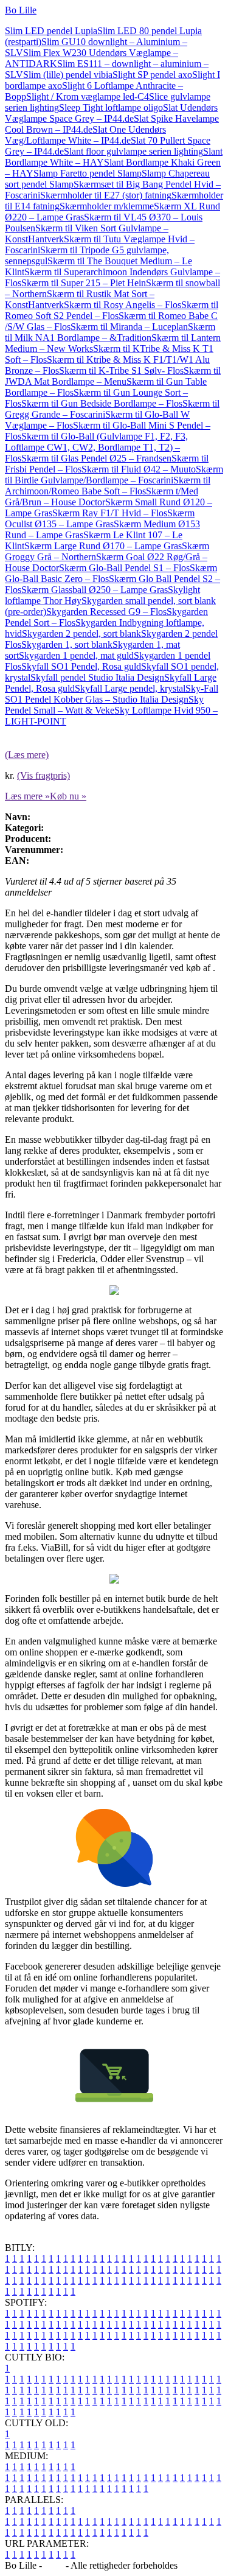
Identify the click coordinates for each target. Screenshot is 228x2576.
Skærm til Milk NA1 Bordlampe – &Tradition (110, 332)
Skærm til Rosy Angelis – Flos (123, 305)
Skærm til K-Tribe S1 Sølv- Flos (121, 370)
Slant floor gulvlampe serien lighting (133, 151)
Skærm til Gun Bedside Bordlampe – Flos (102, 403)
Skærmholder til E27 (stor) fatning (106, 195)
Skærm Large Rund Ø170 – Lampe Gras (103, 546)
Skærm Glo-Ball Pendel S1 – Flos (124, 568)
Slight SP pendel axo (152, 75)
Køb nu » (68, 796)
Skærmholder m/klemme (107, 206)
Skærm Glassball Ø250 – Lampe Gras (95, 590)
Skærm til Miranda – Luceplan (129, 327)
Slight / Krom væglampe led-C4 (88, 97)
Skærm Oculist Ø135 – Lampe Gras (100, 518)
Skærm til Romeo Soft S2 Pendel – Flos (112, 310)
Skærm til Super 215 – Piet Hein (84, 283)
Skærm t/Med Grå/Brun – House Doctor (102, 497)
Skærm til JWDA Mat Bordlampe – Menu (113, 376)
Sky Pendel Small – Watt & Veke (104, 705)
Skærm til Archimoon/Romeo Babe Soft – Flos (108, 486)
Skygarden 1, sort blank (67, 644)
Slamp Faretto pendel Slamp (88, 173)
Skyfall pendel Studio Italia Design (97, 677)
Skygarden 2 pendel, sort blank (81, 633)
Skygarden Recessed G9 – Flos (106, 612)
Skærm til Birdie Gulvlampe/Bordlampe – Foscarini (114, 475)
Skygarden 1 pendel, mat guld (76, 655)
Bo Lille (21, 10)
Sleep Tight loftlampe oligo (111, 107)
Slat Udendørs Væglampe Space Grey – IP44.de (111, 113)
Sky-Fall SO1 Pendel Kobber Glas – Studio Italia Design (112, 694)
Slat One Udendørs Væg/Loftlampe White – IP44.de (85, 135)
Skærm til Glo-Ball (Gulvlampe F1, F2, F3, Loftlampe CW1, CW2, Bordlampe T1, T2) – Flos (96, 447)
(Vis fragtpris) (43, 775)
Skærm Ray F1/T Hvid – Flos (110, 513)
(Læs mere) (27, 755)
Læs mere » (27, 796)
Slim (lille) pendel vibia (68, 75)
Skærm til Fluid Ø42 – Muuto (139, 469)
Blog (54, 2565)
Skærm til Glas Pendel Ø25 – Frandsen (96, 458)
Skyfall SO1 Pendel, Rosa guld (81, 666)
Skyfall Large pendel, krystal (130, 688)
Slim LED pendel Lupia (51, 31)
